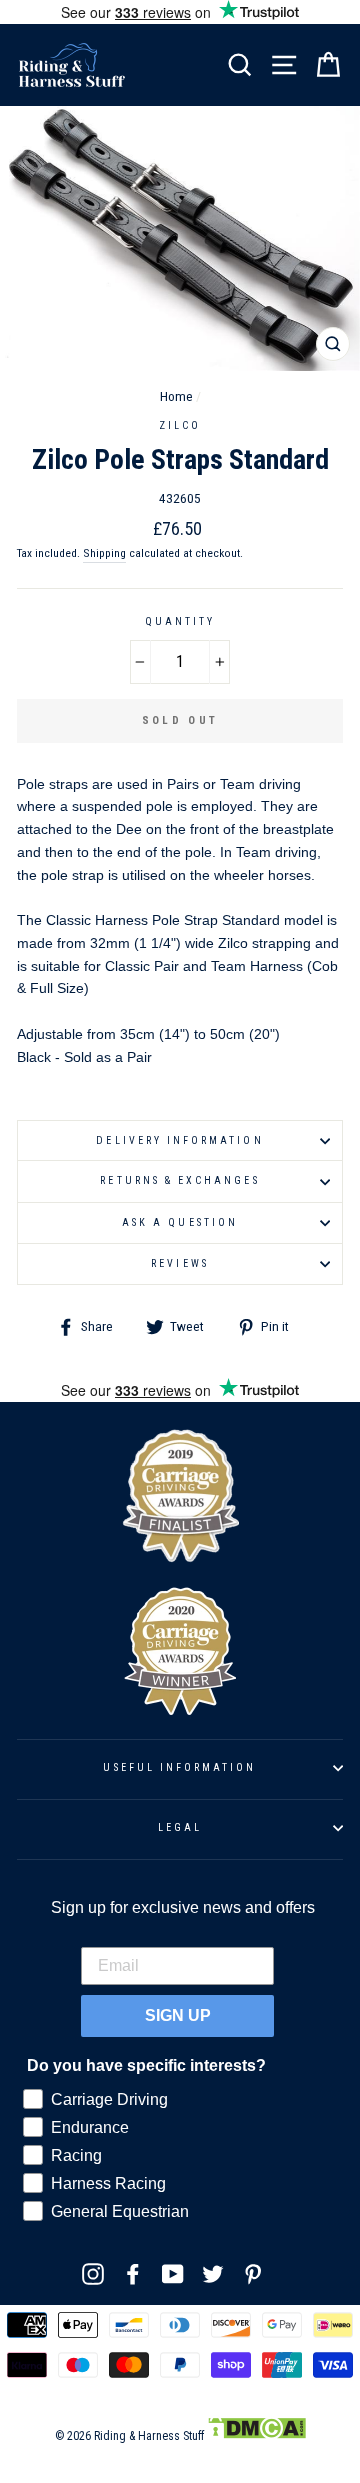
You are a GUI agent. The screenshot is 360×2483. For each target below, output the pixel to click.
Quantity (180, 621)
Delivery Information (179, 1140)
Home (176, 396)
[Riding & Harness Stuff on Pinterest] (253, 2274)
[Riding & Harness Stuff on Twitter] (213, 2274)
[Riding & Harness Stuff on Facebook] (133, 2274)
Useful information (179, 1767)
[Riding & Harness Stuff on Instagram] (93, 2274)
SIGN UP (178, 2015)
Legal (180, 1827)
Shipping (104, 553)
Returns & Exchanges (179, 1180)
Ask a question (180, 1222)
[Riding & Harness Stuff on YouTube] (173, 2274)
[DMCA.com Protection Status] (256, 2436)
